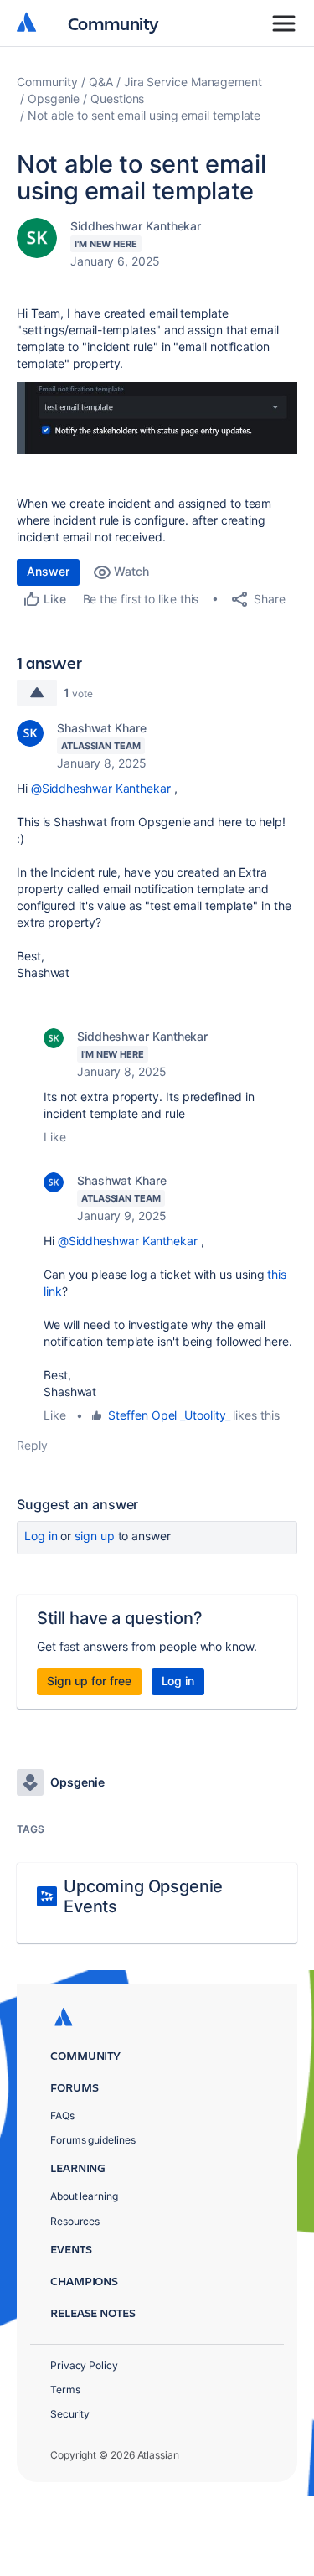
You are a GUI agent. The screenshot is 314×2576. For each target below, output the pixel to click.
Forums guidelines (93, 2140)
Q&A (101, 82)
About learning (84, 2196)
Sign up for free (89, 1681)
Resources (75, 2221)
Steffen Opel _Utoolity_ (169, 1415)
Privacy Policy (84, 2365)
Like (55, 1137)
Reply (32, 1445)
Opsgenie (54, 98)
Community (113, 23)
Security (70, 2414)
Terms (65, 2390)
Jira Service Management (193, 82)
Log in (41, 1536)
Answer (48, 571)
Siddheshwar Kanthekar (136, 226)
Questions (117, 98)
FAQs (62, 2116)
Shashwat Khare (102, 728)
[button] (157, 418)
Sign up (94, 1536)
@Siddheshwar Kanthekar (101, 788)
